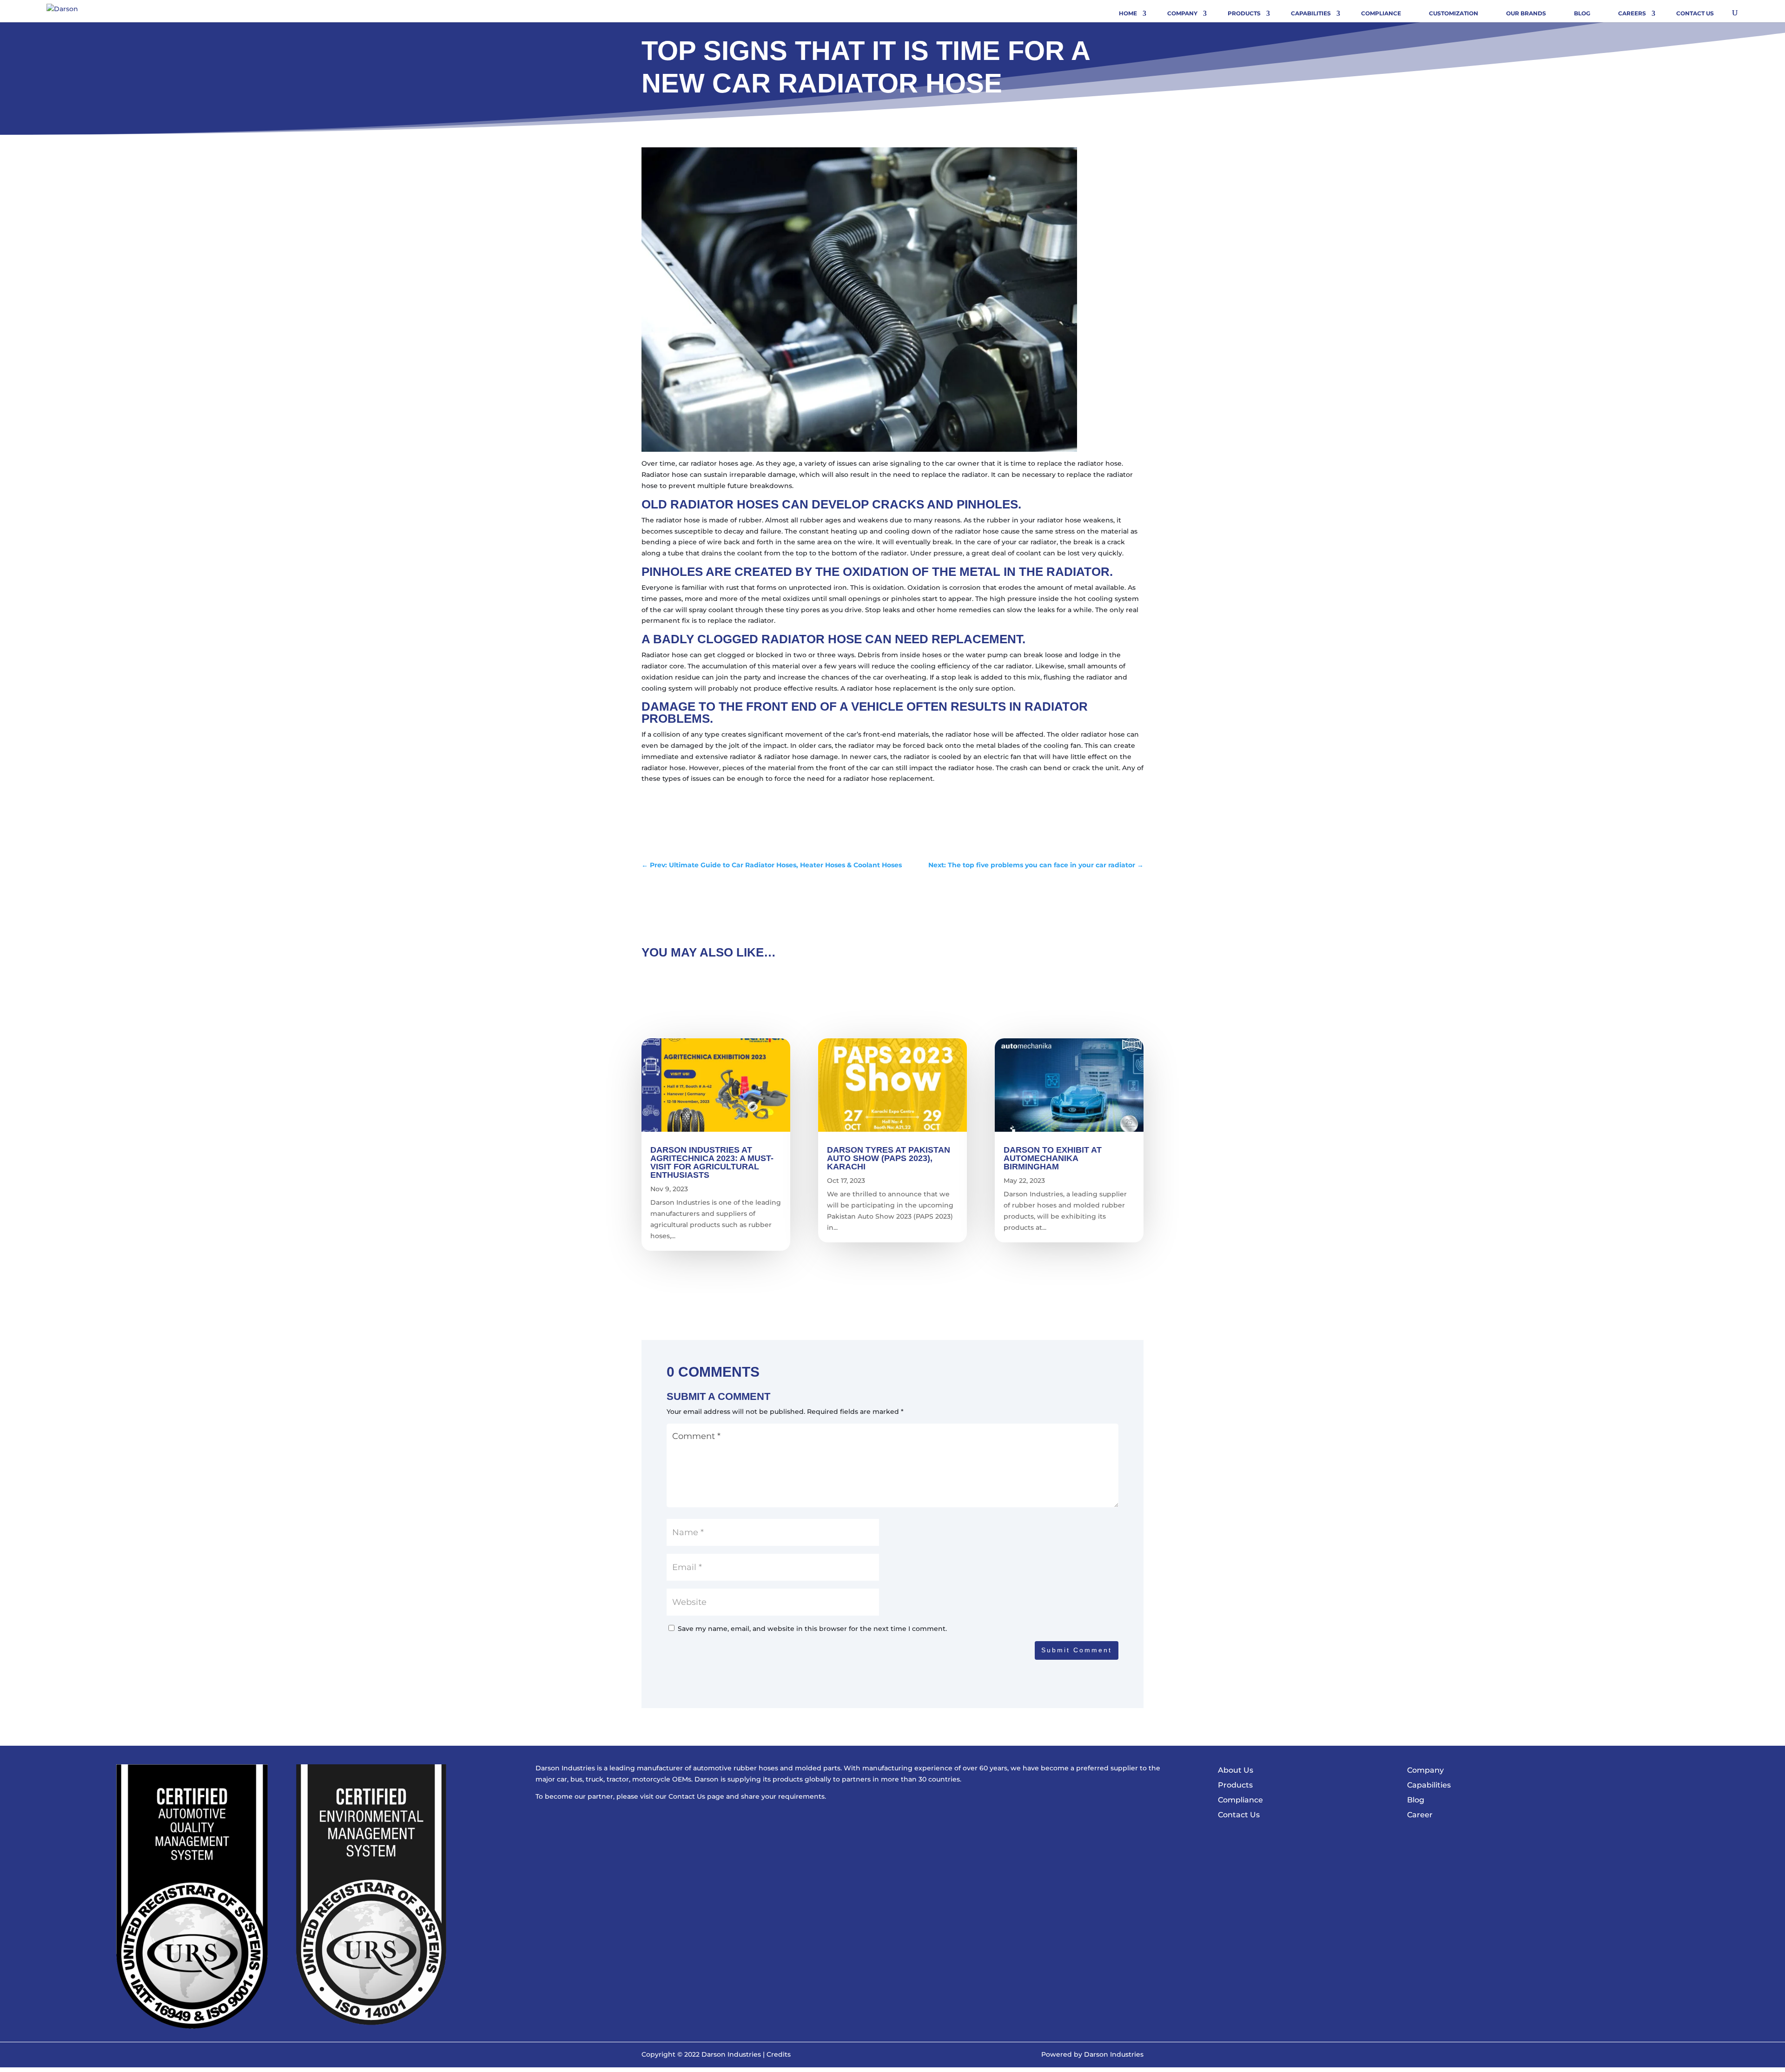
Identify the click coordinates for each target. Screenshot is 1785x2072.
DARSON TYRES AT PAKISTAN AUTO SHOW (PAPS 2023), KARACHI (889, 1158)
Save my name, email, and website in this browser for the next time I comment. (812, 1629)
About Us (1236, 1770)
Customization (1454, 13)
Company (1182, 13)
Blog (1582, 13)
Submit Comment (1077, 1650)
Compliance (1381, 13)
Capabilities (1311, 13)
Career (1420, 1815)
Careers (1632, 13)
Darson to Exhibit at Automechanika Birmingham (1053, 1158)
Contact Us (1695, 13)
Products (1244, 13)
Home (1128, 13)
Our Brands (1526, 13)
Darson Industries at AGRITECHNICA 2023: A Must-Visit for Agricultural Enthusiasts (712, 1162)
